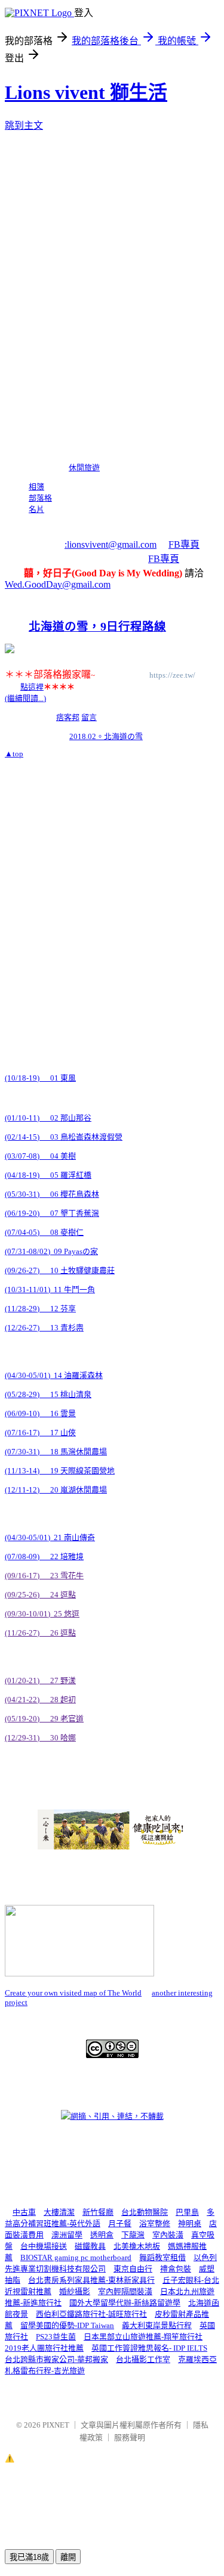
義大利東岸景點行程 (157, 2325)
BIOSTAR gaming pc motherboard (76, 2257)
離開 (68, 2557)
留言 (89, 717)
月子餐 (120, 2223)
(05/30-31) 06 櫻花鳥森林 (52, 1194)
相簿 (36, 487)
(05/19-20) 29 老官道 (44, 1719)
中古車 (24, 2212)
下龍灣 (133, 2235)
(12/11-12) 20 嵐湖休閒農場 (56, 1490)
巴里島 (187, 2212)
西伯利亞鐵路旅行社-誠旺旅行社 (91, 2314)
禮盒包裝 (176, 2269)
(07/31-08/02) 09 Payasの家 (51, 1251)
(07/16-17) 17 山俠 (40, 1433)
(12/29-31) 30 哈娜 (40, 1738)
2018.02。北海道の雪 (106, 736)
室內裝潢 (168, 2235)
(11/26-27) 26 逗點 (40, 1633)
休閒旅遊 (84, 468)
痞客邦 (68, 717)
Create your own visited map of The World (73, 1993)
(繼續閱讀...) (25, 698)
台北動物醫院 (145, 2212)
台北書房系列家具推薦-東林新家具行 (91, 2280)
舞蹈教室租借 (162, 2257)
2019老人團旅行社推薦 (44, 2348)
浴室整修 (155, 2223)
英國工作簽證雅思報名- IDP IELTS (149, 2348)
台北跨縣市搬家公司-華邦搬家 (56, 2359)
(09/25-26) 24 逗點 (40, 1595)
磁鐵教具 (90, 2246)
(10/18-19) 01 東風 (40, 1078)
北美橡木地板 (137, 2246)
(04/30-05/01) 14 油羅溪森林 (54, 1375)
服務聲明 (130, 2437)
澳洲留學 (67, 2235)
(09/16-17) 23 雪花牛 (44, 1576)
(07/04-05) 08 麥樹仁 (44, 1232)
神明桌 (190, 2223)
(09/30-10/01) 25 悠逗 (42, 1614)
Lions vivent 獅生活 (86, 92)
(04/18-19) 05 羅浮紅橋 (48, 1175)
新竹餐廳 (98, 2212)
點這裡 (32, 687)
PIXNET (56, 2425)
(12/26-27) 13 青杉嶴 (44, 1328)
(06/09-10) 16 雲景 (40, 1413)
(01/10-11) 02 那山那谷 (48, 1118)
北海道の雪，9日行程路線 (97, 627)
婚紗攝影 (75, 2291)
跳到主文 (24, 125)
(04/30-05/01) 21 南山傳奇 (50, 1537)
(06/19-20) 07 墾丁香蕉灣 (52, 1213)
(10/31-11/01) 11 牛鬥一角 (50, 1289)
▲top (14, 754)
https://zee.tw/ (172, 675)
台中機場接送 (44, 2246)
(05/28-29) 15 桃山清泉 (48, 1394)
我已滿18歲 (29, 2557)
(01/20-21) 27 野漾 (40, 1680)
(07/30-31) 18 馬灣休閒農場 (56, 1452)
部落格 (40, 498)
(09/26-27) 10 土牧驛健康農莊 (60, 1270)
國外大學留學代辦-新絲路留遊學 (125, 2303)
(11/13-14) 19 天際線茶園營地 (60, 1471)
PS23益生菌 (56, 2337)
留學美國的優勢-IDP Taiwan (67, 2325)
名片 (36, 509)
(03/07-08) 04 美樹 (40, 1156)
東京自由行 (133, 2269)
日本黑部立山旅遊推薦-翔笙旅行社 (143, 2337)
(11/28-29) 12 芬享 (40, 1309)
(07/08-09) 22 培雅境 (44, 1557)
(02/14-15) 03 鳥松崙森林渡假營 (64, 1137)
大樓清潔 (59, 2212)
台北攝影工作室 (143, 2359)
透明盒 (102, 2235)
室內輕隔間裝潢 (125, 2291)
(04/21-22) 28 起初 (40, 1700)
